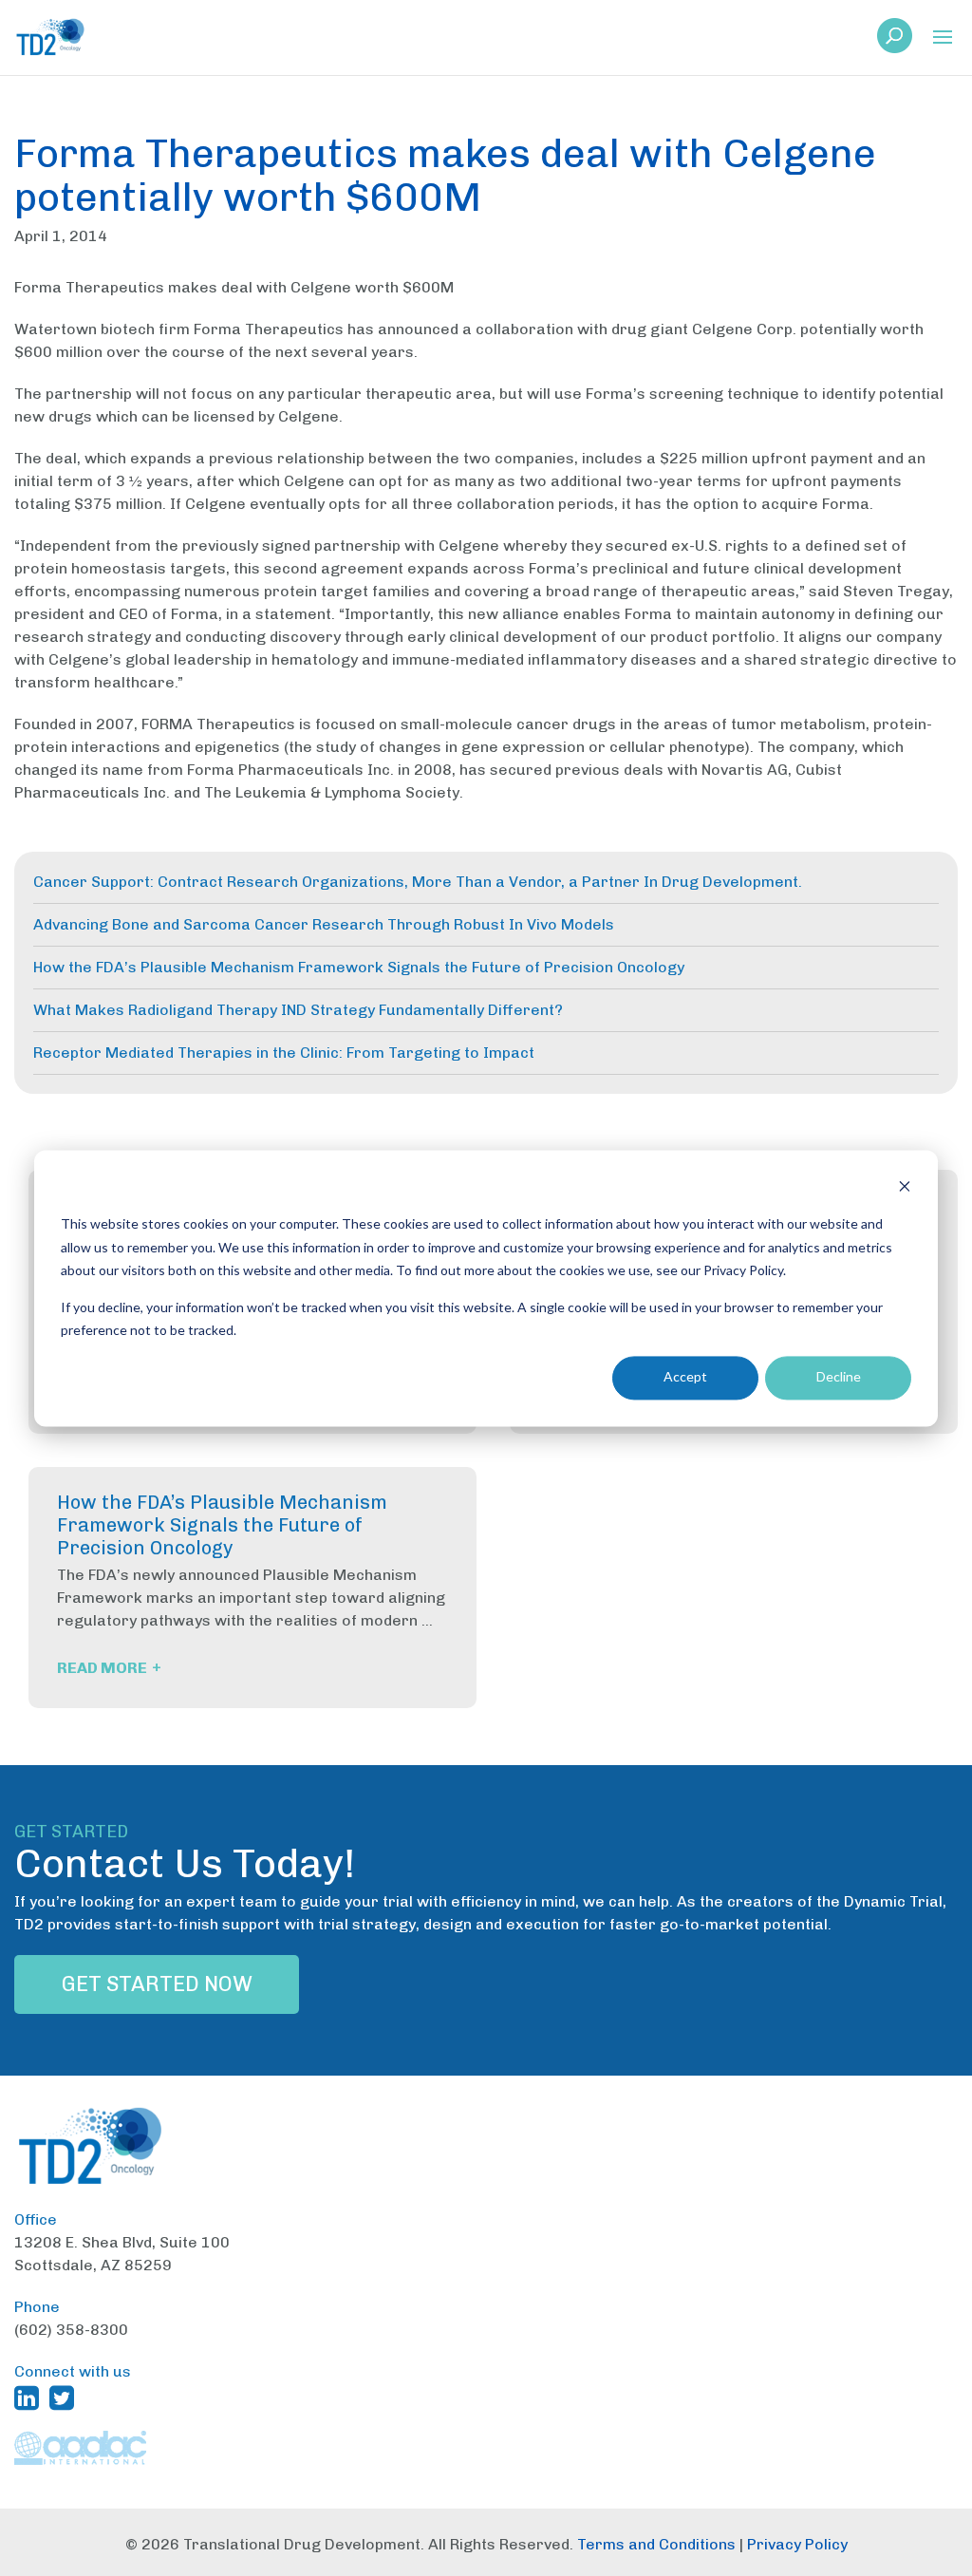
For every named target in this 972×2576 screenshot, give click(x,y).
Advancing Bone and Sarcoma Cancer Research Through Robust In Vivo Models (324, 924)
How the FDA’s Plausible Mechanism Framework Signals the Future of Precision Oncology (359, 967)
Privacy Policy (797, 2544)
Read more (109, 1668)
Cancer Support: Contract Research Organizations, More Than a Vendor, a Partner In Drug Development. (418, 882)
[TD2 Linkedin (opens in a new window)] (30, 2397)
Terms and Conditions (656, 2544)
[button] (943, 38)
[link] (895, 41)
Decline (839, 1377)
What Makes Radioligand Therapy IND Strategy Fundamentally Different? (298, 1010)
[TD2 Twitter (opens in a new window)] (65, 2397)
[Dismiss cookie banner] (905, 1188)
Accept (685, 1377)
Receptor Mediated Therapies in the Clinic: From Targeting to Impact (284, 1053)
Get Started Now (157, 1984)
